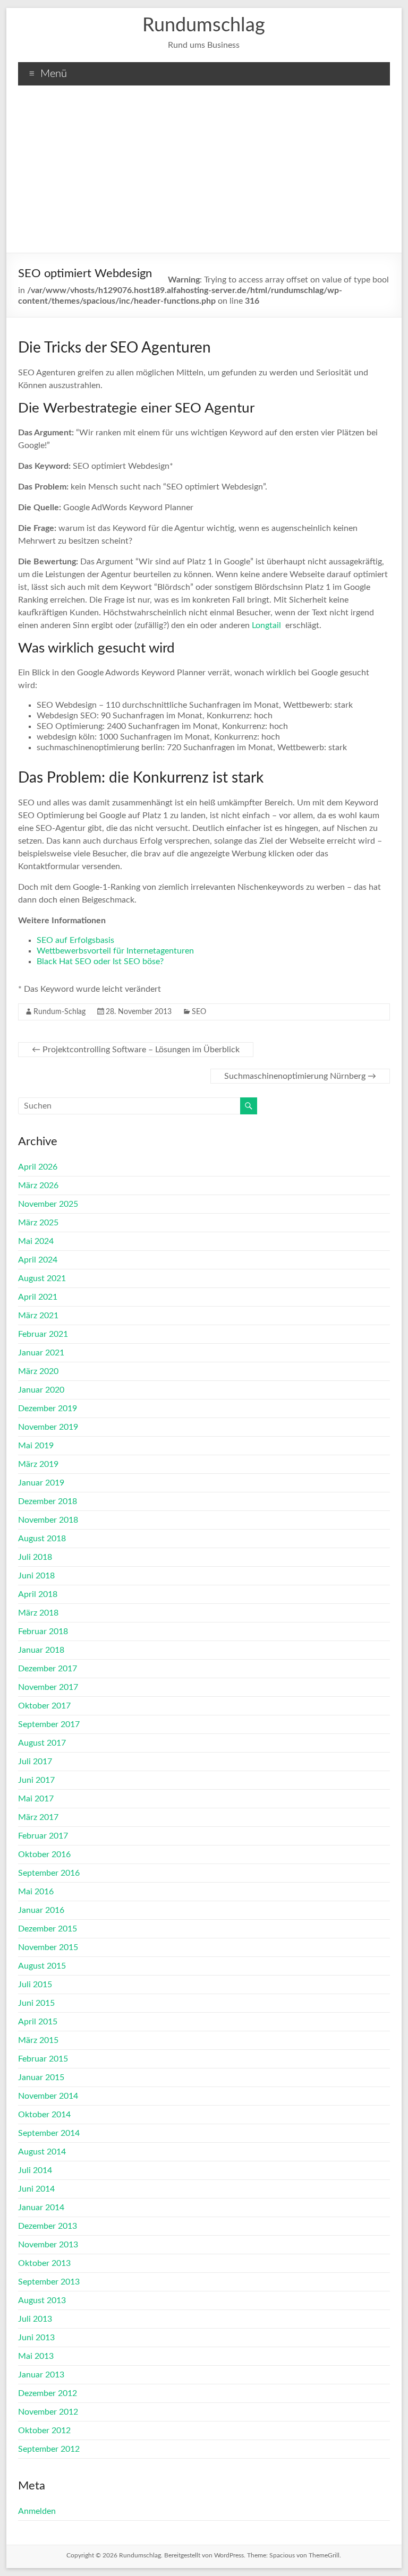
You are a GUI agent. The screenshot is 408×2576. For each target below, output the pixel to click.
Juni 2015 (36, 2003)
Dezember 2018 (48, 1501)
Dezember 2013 (48, 2226)
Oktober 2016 (44, 1854)
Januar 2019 (41, 1483)
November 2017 (48, 1687)
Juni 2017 (36, 1780)
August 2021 (42, 1278)
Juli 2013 (35, 2319)
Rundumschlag (204, 25)
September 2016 (49, 1873)
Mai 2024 (36, 1241)
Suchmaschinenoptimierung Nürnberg (300, 1076)
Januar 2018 (41, 1650)
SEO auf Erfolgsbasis (75, 940)
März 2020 (38, 1371)
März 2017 (38, 1817)
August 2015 (42, 1966)
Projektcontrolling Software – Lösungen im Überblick (136, 1050)
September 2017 (49, 1724)
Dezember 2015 (48, 1929)
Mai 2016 (36, 1892)
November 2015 (48, 1947)
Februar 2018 (43, 1632)
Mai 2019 (36, 1446)
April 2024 (38, 1260)
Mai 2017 (36, 1799)
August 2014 (42, 2152)
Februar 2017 (43, 1836)
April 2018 (38, 1594)
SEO (199, 1012)
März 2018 (38, 1613)
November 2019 (48, 1427)
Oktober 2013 (44, 2263)
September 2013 (49, 2282)
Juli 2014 (35, 2170)
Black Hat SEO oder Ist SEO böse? (100, 961)
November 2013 (48, 2245)
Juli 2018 (35, 1557)
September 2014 (49, 2133)
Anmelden (37, 2511)
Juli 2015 (35, 1985)
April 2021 (38, 1297)
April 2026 (38, 1167)
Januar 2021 (41, 1353)
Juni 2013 (36, 2338)
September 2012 (49, 2449)
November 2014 (48, 2096)
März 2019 (38, 1464)
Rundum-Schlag (59, 1012)
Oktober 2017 (44, 1706)
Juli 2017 (35, 1762)
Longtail (266, 625)
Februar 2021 (43, 1334)
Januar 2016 (41, 1910)
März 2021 (38, 1316)
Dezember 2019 (48, 1409)
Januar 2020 (41, 1390)
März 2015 (38, 2040)
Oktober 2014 (44, 2115)
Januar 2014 (41, 2208)
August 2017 (42, 1743)
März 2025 (38, 1223)
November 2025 (48, 1204)
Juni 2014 (36, 2189)
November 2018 (48, 1520)
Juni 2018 (36, 1576)
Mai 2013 (36, 2356)
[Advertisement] (204, 173)
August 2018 (42, 1539)
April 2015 (38, 2022)
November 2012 (48, 2412)
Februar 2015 (43, 2059)
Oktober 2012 (44, 2431)
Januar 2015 (41, 2077)
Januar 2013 (41, 2375)
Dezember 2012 (48, 2393)
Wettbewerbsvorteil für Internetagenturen (115, 951)
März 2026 (38, 1186)
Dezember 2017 (48, 1669)
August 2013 (42, 2300)
